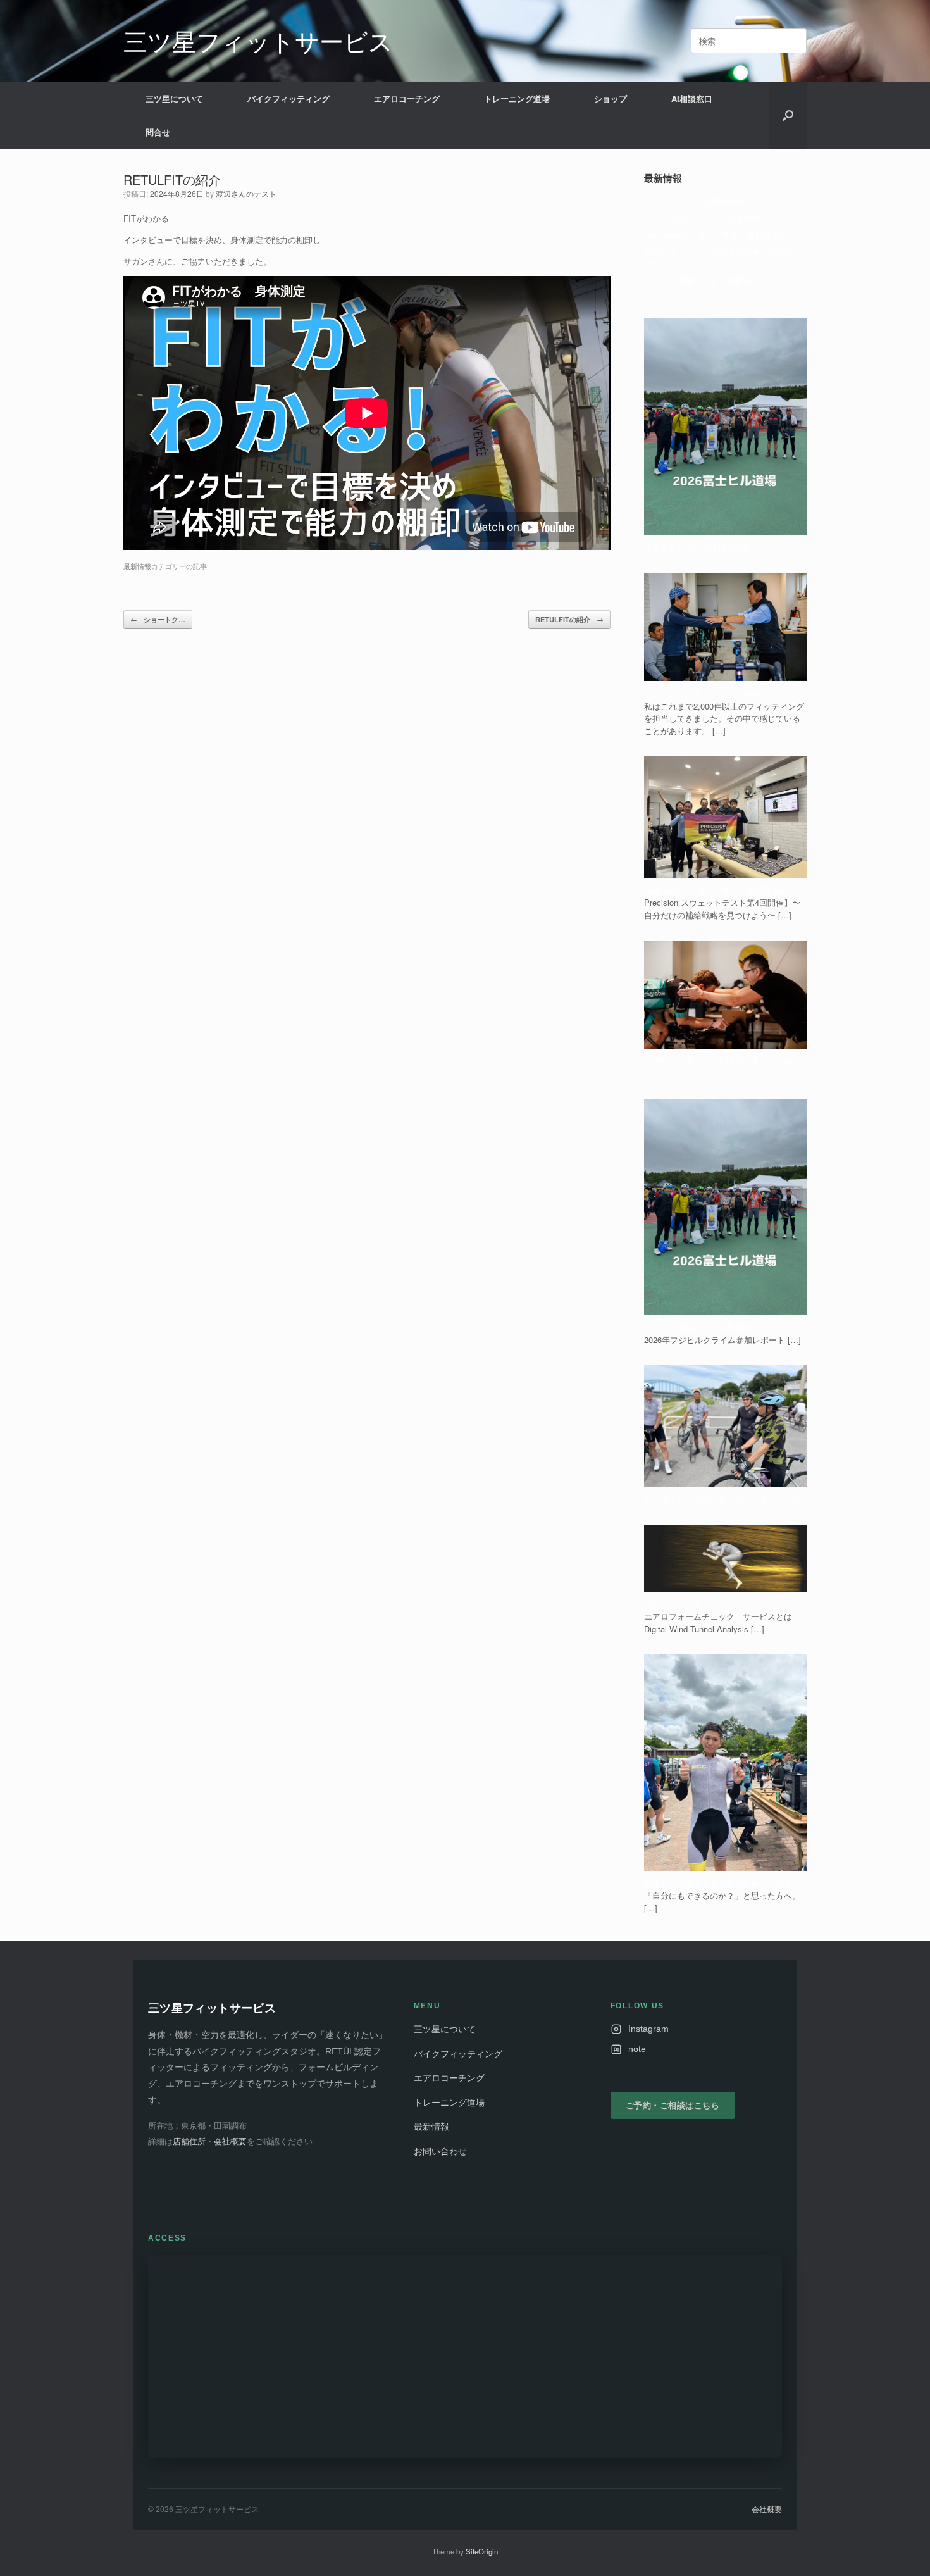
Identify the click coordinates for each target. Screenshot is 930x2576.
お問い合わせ (440, 2152)
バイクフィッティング (288, 98)
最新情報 (137, 566)
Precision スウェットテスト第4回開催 (714, 234)
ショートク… (158, 619)
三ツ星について (174, 98)
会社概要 (230, 2141)
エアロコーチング (407, 98)
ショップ (611, 98)
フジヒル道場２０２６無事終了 (702, 280)
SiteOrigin (482, 2551)
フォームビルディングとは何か (702, 217)
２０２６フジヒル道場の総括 (697, 201)
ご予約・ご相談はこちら (673, 2105)
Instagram (648, 2029)
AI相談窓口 (692, 98)
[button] (788, 115)
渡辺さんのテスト (246, 193)
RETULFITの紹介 (569, 619)
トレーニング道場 (517, 98)
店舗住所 (189, 2141)
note (637, 2049)
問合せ (158, 132)
